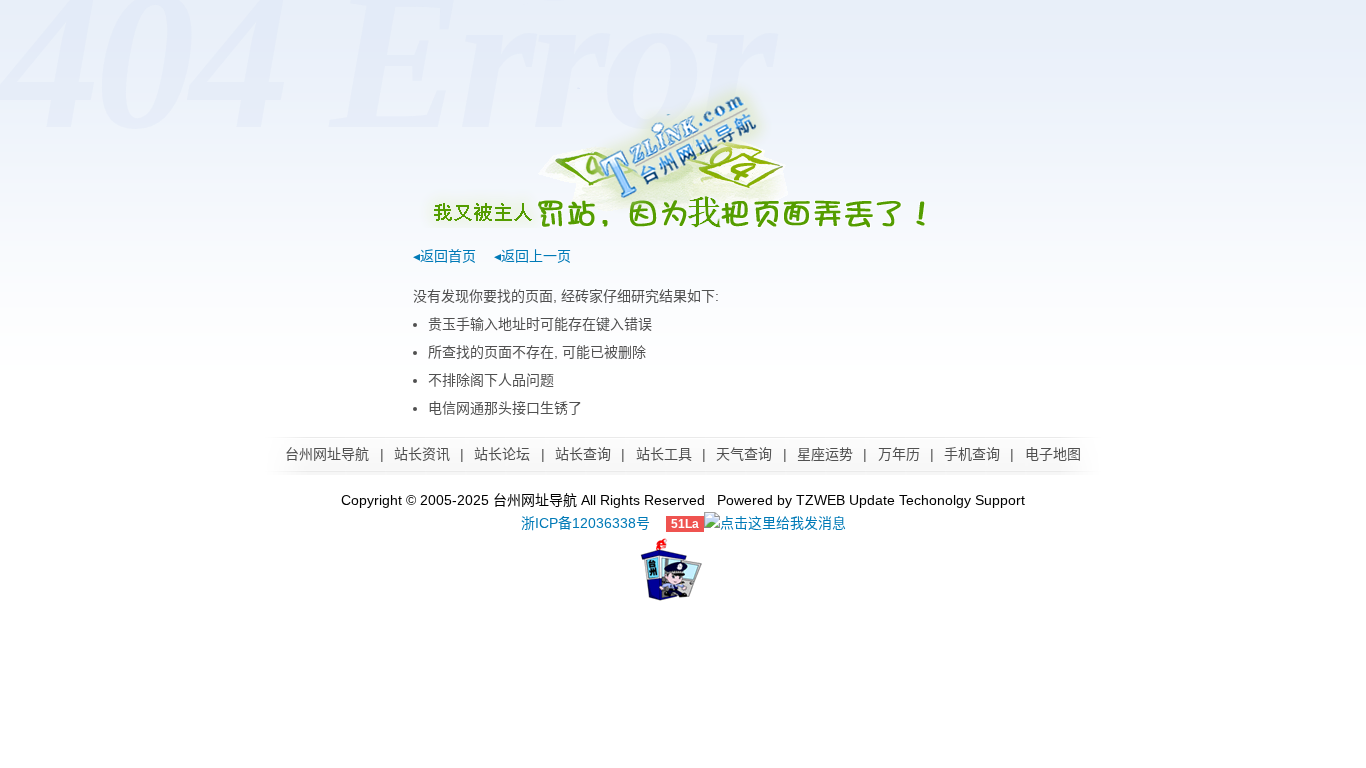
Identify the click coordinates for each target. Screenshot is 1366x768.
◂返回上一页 (532, 256)
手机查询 (972, 454)
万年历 (899, 454)
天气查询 (744, 454)
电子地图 (1053, 454)
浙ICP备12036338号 (585, 523)
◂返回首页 (444, 256)
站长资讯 (422, 454)
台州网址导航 (327, 454)
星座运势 (825, 454)
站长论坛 (502, 454)
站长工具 (664, 454)
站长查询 (583, 454)
